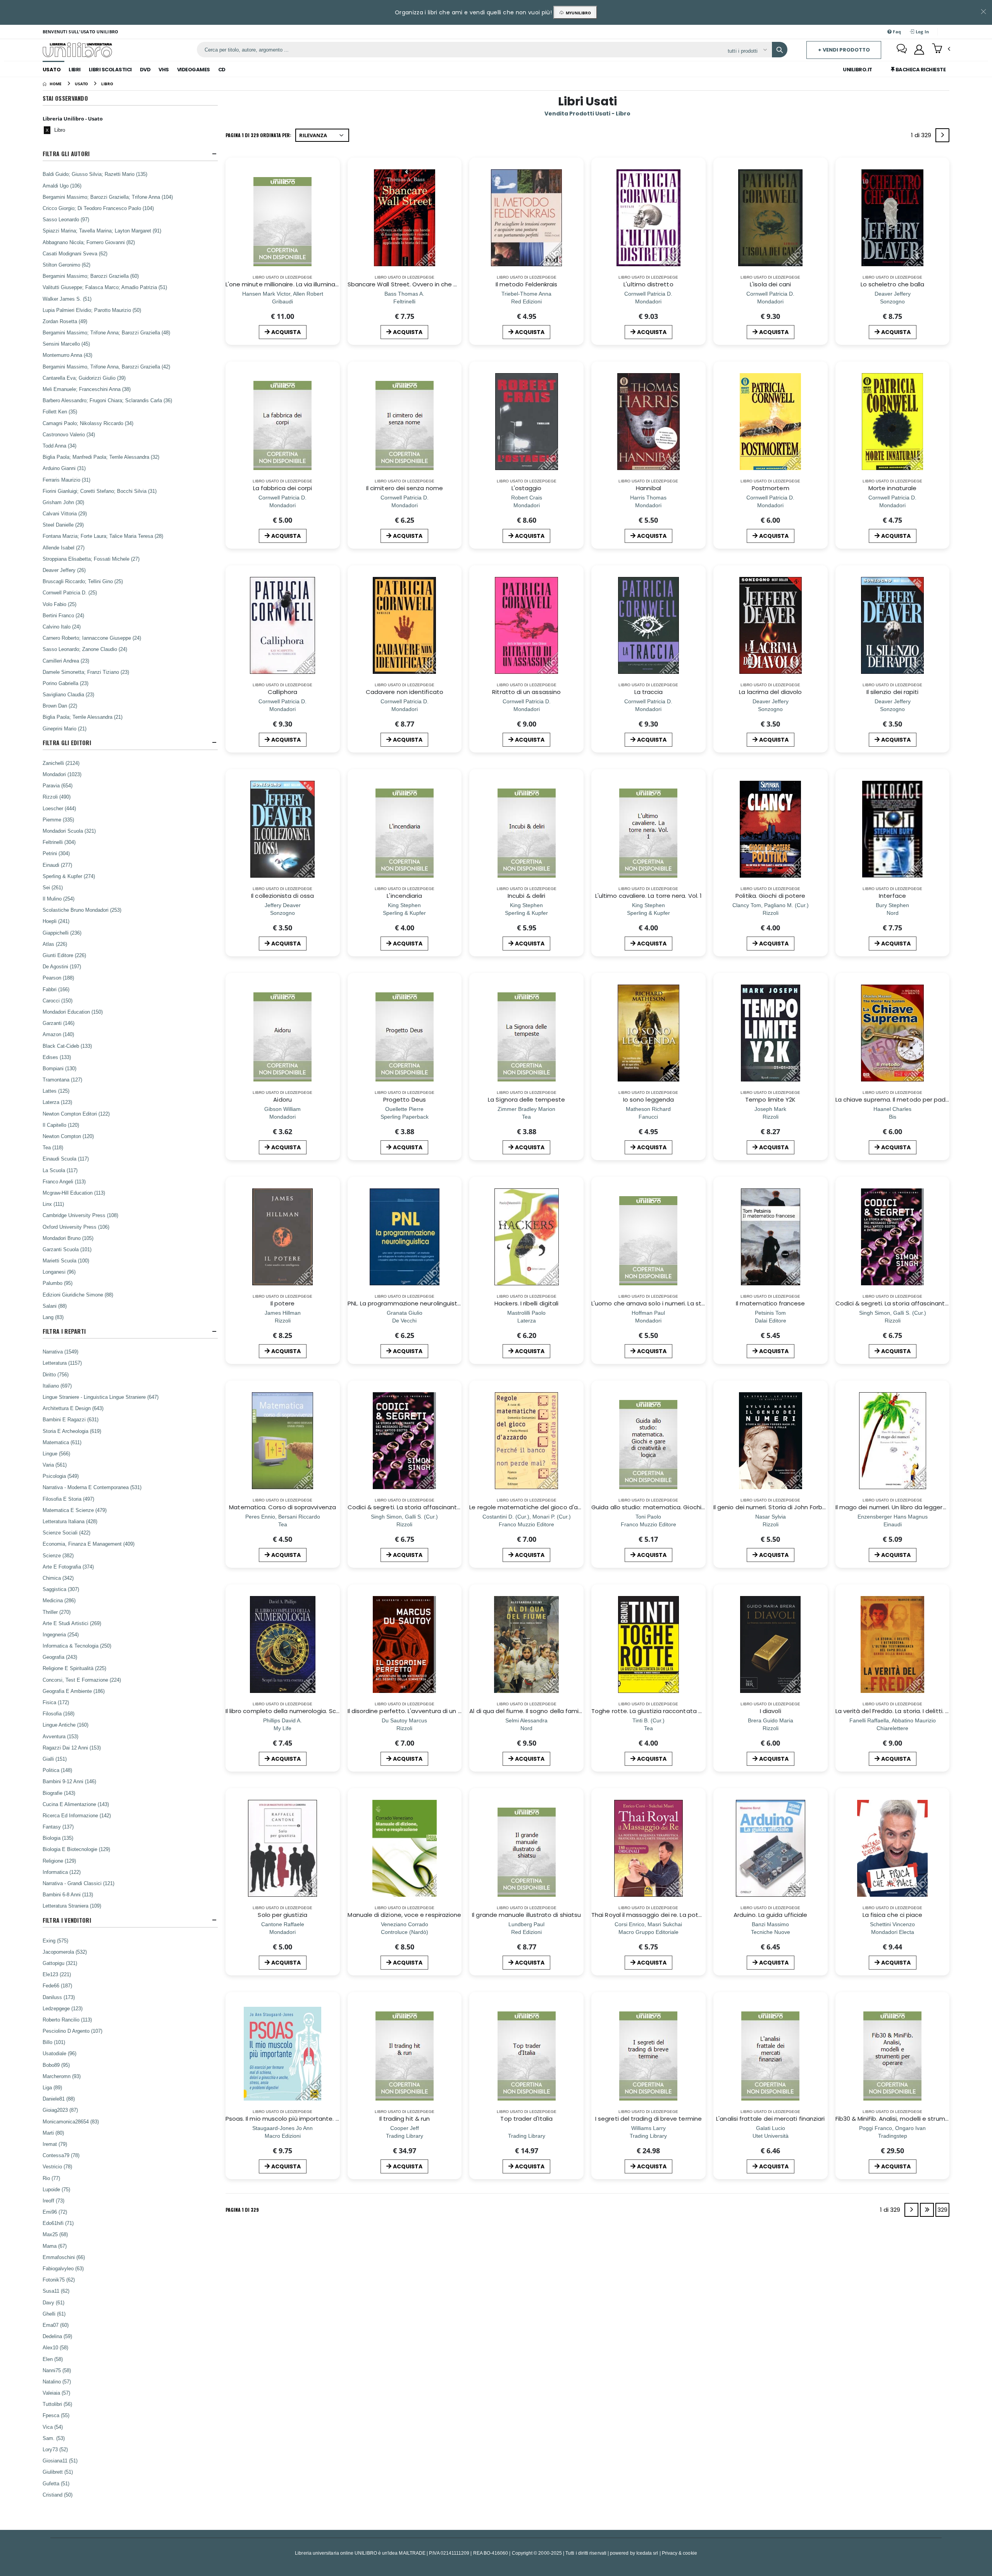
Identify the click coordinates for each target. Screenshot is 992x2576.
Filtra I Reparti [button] (64, 1331)
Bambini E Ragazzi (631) (71, 1419)
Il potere (283, 1303)
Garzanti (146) (59, 1023)
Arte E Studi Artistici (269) (72, 1623)
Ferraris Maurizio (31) (66, 480)
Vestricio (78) (57, 2166)
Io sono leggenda (648, 1099)
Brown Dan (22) (60, 706)
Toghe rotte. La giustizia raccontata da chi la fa (661, 1711)
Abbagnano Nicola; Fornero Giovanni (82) (89, 242)
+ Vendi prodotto (844, 50)
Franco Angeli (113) (64, 1181)
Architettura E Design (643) (73, 1408)
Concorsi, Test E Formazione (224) (82, 1680)
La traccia (649, 692)
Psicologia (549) (61, 1476)
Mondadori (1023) (62, 774)
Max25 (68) (55, 2234)
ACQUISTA (286, 332)
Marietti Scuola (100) (66, 1260)
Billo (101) (54, 2042)
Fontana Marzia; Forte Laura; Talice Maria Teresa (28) (103, 536)
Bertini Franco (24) (63, 615)
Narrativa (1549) (60, 1352)
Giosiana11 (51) (60, 2461)
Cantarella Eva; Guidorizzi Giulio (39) (84, 378)
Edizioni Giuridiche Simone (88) (78, 1295)
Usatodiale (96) (59, 2053)
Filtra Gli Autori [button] (66, 154)
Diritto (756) (56, 1374)
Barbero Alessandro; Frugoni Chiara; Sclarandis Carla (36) (107, 400)
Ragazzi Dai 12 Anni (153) (72, 1748)
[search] (780, 50)
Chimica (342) (58, 1578)
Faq (896, 32)
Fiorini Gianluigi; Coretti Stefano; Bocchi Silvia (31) (100, 491)
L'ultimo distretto (648, 284)
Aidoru (282, 1099)
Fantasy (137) (58, 1827)
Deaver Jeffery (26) (64, 570)
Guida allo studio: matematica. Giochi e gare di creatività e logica (687, 1507)
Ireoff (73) (53, 2201)
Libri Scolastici (110, 70)
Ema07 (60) (56, 2325)
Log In (922, 32)
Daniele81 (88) (59, 2099)
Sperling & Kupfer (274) (69, 876)
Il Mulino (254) (59, 899)
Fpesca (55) (56, 2415)
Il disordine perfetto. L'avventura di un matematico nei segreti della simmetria (461, 1711)
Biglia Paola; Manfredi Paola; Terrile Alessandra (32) (101, 457)
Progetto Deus (405, 1099)
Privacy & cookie (679, 2553)
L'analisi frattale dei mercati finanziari (770, 2119)
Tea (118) (53, 1147)
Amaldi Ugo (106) (62, 186)
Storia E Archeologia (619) (72, 1431)
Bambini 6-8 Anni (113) (68, 1894)
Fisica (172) (56, 1702)
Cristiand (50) (58, 2495)
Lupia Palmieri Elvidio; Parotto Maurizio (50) (92, 310)
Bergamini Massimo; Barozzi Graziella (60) (91, 276)
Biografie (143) (59, 1793)
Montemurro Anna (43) (67, 355)
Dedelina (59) (57, 2336)
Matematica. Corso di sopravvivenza (282, 1507)
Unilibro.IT (858, 70)
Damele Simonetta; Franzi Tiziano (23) (86, 672)
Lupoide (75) (56, 2189)
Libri (75, 70)
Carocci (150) (58, 1000)
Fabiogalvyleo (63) (63, 2268)
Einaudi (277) (57, 865)
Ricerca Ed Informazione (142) (77, 1815)
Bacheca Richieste (920, 70)
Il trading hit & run (405, 2119)
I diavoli (771, 1711)
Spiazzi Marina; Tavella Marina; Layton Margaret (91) (102, 231)
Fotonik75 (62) (59, 2280)
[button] (941, 49)
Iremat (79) (55, 2144)
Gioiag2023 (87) (60, 2110)
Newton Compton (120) (68, 1136)
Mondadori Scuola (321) (69, 831)
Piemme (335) (58, 820)
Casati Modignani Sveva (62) (75, 253)
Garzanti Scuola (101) (67, 1249)
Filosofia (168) (59, 1713)
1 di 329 (922, 137)
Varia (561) (55, 1465)
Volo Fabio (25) (59, 604)
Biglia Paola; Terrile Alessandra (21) (83, 717)
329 (942, 2210)
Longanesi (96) (59, 1272)
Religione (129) (59, 1861)
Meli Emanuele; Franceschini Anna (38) (87, 389)
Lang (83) (53, 1317)
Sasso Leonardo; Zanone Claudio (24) (85, 649)
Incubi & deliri (526, 896)
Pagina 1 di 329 (242, 2210)
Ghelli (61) (54, 2314)
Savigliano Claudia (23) (68, 694)
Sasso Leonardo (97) (66, 219)
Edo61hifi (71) (58, 2223)
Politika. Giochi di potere (770, 896)
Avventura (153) (60, 1736)
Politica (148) (57, 1770)
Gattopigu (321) (60, 1963)
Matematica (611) (62, 1442)
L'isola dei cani (770, 284)
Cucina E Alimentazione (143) (76, 1804)
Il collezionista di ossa (282, 896)
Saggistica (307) (61, 1589)
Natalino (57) (57, 2381)
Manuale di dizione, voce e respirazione (404, 1915)
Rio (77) (51, 2178)
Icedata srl (647, 2553)
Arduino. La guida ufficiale (770, 1915)
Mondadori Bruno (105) (68, 1238)
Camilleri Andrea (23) (66, 661)
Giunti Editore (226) (64, 955)
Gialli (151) (55, 1759)
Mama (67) (55, 2246)
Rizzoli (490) (57, 797)
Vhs (164, 70)
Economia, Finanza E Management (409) (89, 1544)
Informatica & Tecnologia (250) (77, 1646)
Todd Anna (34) (59, 446)
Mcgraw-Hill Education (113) (74, 1193)
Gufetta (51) (56, 2483)
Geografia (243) (60, 1657)
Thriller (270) (57, 1612)
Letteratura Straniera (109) (72, 1906)
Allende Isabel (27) (64, 548)
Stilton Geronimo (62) (66, 265)
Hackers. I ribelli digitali (526, 1303)
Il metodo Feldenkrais (527, 284)
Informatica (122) (62, 1872)
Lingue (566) (56, 1453)
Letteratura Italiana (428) (70, 1521)
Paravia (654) (58, 785)
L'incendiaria (404, 896)
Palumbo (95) (58, 1283)
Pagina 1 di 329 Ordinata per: (258, 135)
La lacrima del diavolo (770, 692)
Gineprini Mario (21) (65, 728)
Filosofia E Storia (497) (68, 1499)
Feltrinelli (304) (59, 842)
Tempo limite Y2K (770, 1099)
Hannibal (648, 488)
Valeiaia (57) (56, 2393)
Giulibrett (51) (58, 2472)
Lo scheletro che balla (893, 284)
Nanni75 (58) (57, 2370)
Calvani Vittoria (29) (65, 513)
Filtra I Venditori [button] (67, 1920)
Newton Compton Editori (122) (76, 1114)
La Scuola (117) (60, 1170)
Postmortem (771, 488)
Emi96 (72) (55, 2212)
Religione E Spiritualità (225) (74, 1668)
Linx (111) (53, 1204)
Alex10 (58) (55, 2347)
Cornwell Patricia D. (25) (70, 592)
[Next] (942, 135)
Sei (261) (53, 887)
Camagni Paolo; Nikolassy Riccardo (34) (88, 423)
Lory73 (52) (55, 2449)
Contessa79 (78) (61, 2155)
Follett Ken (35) (60, 412)
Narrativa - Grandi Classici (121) (78, 1883)
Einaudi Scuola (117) (66, 1159)
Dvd (145, 70)
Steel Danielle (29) (63, 525)
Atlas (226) (55, 944)
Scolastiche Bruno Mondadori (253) (82, 910)
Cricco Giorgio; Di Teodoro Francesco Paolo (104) (98, 208)
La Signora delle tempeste (526, 1099)
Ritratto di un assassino (526, 692)
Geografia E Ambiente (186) (74, 1691)
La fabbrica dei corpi (283, 488)
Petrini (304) (56, 853)
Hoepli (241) (56, 921)
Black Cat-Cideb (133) (67, 1046)
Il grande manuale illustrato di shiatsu (526, 1915)
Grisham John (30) (63, 502)
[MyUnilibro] (919, 50)
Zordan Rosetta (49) (65, 321)
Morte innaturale (892, 488)
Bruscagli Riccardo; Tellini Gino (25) (83, 581)
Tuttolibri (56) (57, 2404)
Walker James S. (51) (67, 299)
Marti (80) (53, 2133)
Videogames (194, 70)
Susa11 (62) (56, 2291)
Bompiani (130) (59, 1068)
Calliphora (282, 692)
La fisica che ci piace (893, 1915)
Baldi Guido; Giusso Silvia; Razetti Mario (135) (95, 174)
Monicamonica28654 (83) (71, 2121)
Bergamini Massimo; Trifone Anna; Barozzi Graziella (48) (106, 332)
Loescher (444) (59, 808)
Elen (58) (53, 2359)
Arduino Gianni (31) (64, 468)
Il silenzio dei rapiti (893, 692)
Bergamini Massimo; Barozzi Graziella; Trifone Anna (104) (108, 197)
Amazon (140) (58, 1034)
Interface (892, 896)
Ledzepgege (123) (63, 2008)
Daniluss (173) (59, 1997)
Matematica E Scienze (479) (75, 1510)
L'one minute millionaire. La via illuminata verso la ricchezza (311, 284)
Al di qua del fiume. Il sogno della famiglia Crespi (539, 1711)
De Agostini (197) (62, 966)
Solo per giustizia (282, 1915)
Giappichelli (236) (62, 933)
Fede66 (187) (57, 1985)
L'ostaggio (527, 488)
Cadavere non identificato (405, 692)
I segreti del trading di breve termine (648, 2119)
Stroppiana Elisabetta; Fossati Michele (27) (91, 559)
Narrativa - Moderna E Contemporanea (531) (92, 1487)
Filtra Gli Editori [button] (67, 743)
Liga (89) (52, 2087)
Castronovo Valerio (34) (69, 434)
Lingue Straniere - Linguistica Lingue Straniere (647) (101, 1397)
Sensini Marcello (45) (66, 344)
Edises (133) (57, 1057)
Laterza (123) (57, 1102)
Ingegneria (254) (61, 1634)
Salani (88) (55, 1306)
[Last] (927, 2210)
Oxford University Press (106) (76, 1227)
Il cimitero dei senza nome (405, 488)
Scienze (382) (58, 1555)
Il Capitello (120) (61, 1125)
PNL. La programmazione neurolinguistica (407, 1303)
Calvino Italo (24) (62, 627)
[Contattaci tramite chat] (902, 50)
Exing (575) (55, 1941)
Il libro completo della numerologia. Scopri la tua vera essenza (316, 1711)
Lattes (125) (56, 1091)
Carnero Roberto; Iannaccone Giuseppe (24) (92, 638)
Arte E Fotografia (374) (68, 1567)
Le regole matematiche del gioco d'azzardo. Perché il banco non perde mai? (581, 1507)
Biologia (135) (58, 1838)
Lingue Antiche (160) (65, 1725)
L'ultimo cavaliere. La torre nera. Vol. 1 (648, 896)
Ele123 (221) (57, 1974)
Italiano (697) (57, 1386)
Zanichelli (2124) (61, 763)
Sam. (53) (54, 2438)
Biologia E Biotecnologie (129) (76, 1849)
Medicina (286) (59, 1600)
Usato (52, 70)
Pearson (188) (58, 978)
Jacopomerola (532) (65, 1952)
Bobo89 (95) (56, 2065)
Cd (222, 70)
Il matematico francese (771, 1303)
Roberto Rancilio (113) (67, 2020)
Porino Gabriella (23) (65, 683)
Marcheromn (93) (62, 2076)
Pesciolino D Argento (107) (72, 2031)
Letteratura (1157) (62, 1363)
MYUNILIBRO (577, 13)
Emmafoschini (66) (64, 2257)
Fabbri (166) (56, 989)
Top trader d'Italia (526, 2119)
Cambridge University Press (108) (80, 1215)
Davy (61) (53, 2302)
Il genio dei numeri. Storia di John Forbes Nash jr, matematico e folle (812, 1507)
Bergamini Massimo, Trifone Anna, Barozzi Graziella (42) (106, 367)
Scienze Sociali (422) (66, 1533)
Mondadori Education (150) (73, 1012)
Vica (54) (53, 2427)
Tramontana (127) (62, 1080)
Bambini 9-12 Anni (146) (69, 1781)
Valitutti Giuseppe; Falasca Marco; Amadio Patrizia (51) (105, 287)
